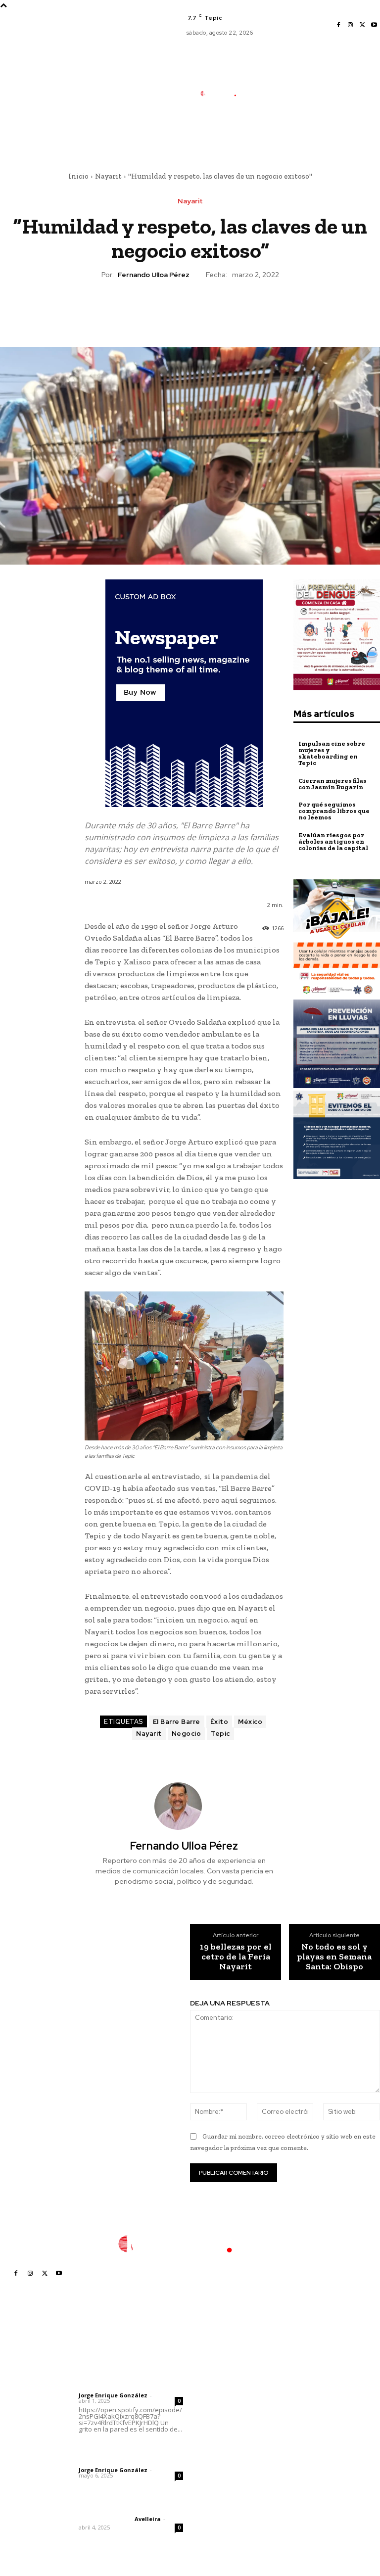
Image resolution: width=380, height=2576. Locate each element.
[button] (264, 141)
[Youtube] (374, 25)
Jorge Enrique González (113, 2395)
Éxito (219, 1722)
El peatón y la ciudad (126, 2506)
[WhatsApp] (212, 309)
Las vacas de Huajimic (130, 2448)
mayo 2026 (300, 2419)
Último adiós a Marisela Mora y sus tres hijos (227, 2482)
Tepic (220, 1734)
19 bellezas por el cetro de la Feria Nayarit (236, 1957)
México (250, 1722)
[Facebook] (338, 25)
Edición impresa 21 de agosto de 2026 (229, 2427)
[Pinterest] (190, 309)
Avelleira (148, 2519)
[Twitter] (362, 25)
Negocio (187, 1734)
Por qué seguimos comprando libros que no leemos (334, 811)
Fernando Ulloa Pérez (154, 275)
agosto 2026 (302, 2375)
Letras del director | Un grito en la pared (124, 2367)
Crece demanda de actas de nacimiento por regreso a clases (228, 2402)
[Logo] (223, 94)
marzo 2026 (301, 2449)
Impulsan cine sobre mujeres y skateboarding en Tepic (332, 753)
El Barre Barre (177, 1722)
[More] (236, 309)
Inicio (78, 176)
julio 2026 (297, 2390)
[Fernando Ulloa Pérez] (184, 1806)
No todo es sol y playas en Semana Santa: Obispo (334, 1957)
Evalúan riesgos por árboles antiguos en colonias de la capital (333, 841)
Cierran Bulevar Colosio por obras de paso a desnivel (228, 2453)
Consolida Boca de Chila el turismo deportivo (226, 2372)
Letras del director (105, 2387)
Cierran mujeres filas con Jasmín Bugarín (332, 784)
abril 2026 (298, 2434)
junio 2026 (298, 2405)
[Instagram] (350, 25)
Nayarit (108, 176)
